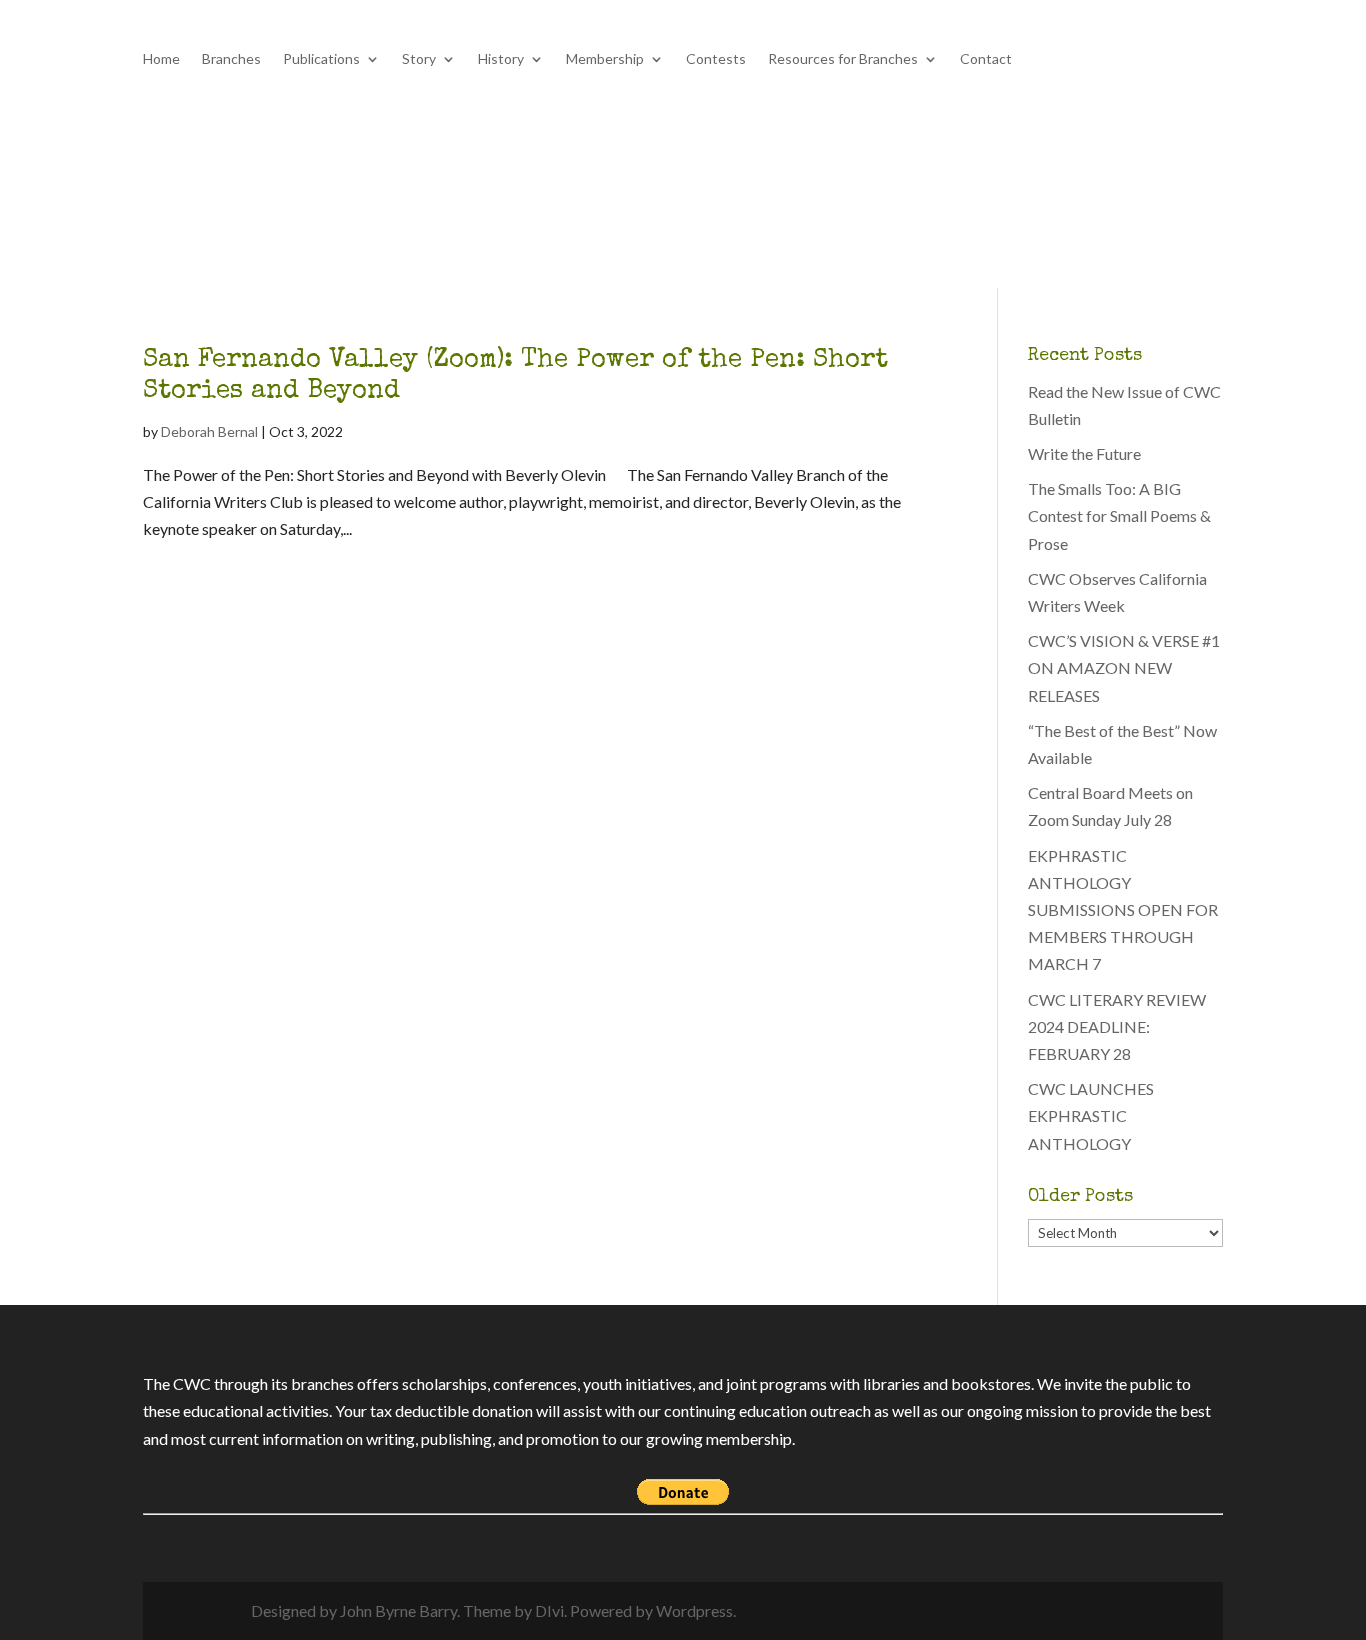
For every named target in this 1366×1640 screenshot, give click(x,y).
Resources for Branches (843, 59)
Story (419, 59)
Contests (716, 59)
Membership (605, 59)
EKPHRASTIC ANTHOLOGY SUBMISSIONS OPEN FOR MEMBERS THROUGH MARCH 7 (1123, 910)
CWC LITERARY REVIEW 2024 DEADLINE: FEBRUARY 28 (1117, 1026)
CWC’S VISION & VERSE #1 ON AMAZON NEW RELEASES (1124, 667)
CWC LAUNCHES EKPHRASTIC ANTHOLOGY (1091, 1115)
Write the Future (1084, 453)
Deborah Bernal (209, 431)
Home (161, 59)
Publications (321, 59)
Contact (986, 59)
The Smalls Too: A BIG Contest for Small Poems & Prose (1119, 515)
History (501, 59)
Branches (231, 59)
